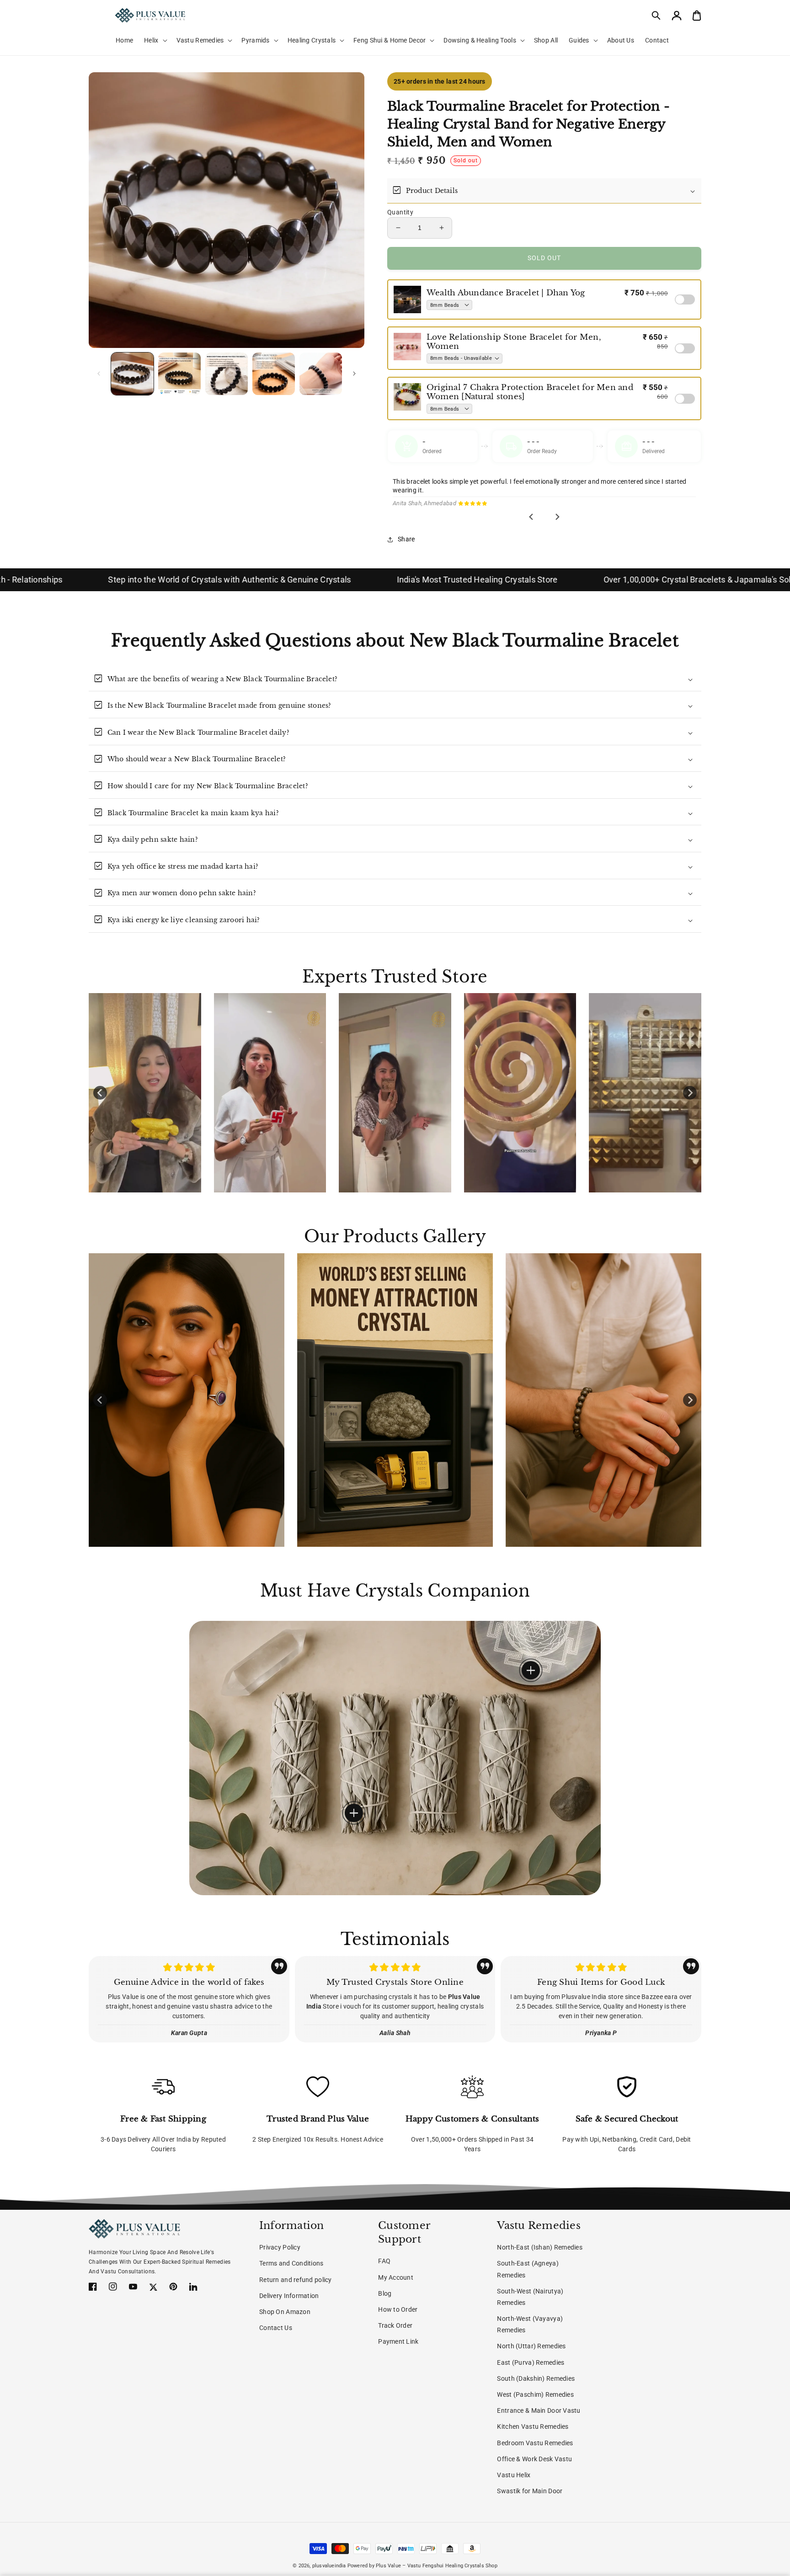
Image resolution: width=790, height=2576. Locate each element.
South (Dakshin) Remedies (536, 2378)
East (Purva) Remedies (531, 2362)
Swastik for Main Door (530, 2491)
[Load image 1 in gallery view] (132, 374)
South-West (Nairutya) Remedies (530, 2297)
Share (406, 539)
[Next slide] (557, 517)
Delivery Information (289, 2296)
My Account (396, 2277)
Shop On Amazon (285, 2312)
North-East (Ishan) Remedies (540, 2247)
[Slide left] (99, 374)
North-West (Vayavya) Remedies (530, 2324)
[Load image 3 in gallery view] (227, 374)
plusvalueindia (329, 2566)
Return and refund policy (296, 2280)
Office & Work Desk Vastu (534, 2459)
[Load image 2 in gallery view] (179, 374)
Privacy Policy (280, 2247)
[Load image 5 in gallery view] (321, 374)
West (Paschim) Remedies (535, 2394)
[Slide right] (354, 374)
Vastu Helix (514, 2475)
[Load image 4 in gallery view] (274, 374)
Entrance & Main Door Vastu (539, 2410)
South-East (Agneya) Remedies (528, 2269)
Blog (385, 2293)
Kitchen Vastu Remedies (533, 2426)
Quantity (400, 212)
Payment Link (398, 2341)
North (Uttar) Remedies (531, 2346)
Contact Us (276, 2328)
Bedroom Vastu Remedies (535, 2443)
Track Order (395, 2325)
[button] (657, 16)
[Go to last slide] (532, 517)
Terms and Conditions (291, 2263)
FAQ (384, 2261)
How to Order (398, 2309)
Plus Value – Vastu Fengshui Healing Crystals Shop (437, 2566)
